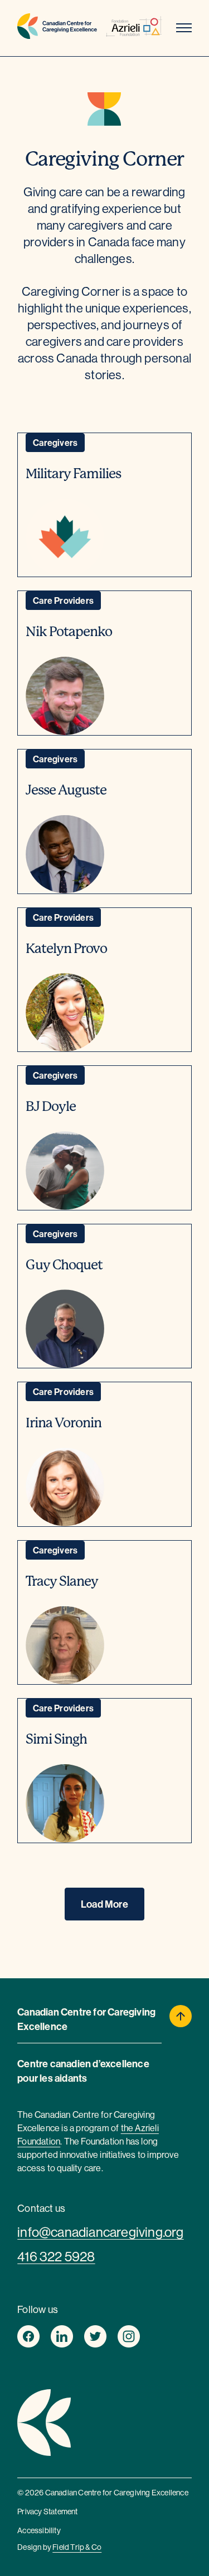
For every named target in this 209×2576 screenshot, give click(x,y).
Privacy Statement (47, 2512)
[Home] (57, 28)
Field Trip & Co (77, 2547)
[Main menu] (184, 28)
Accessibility (39, 2530)
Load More (104, 1904)
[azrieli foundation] (134, 28)
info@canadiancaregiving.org (100, 2232)
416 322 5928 (56, 2256)
